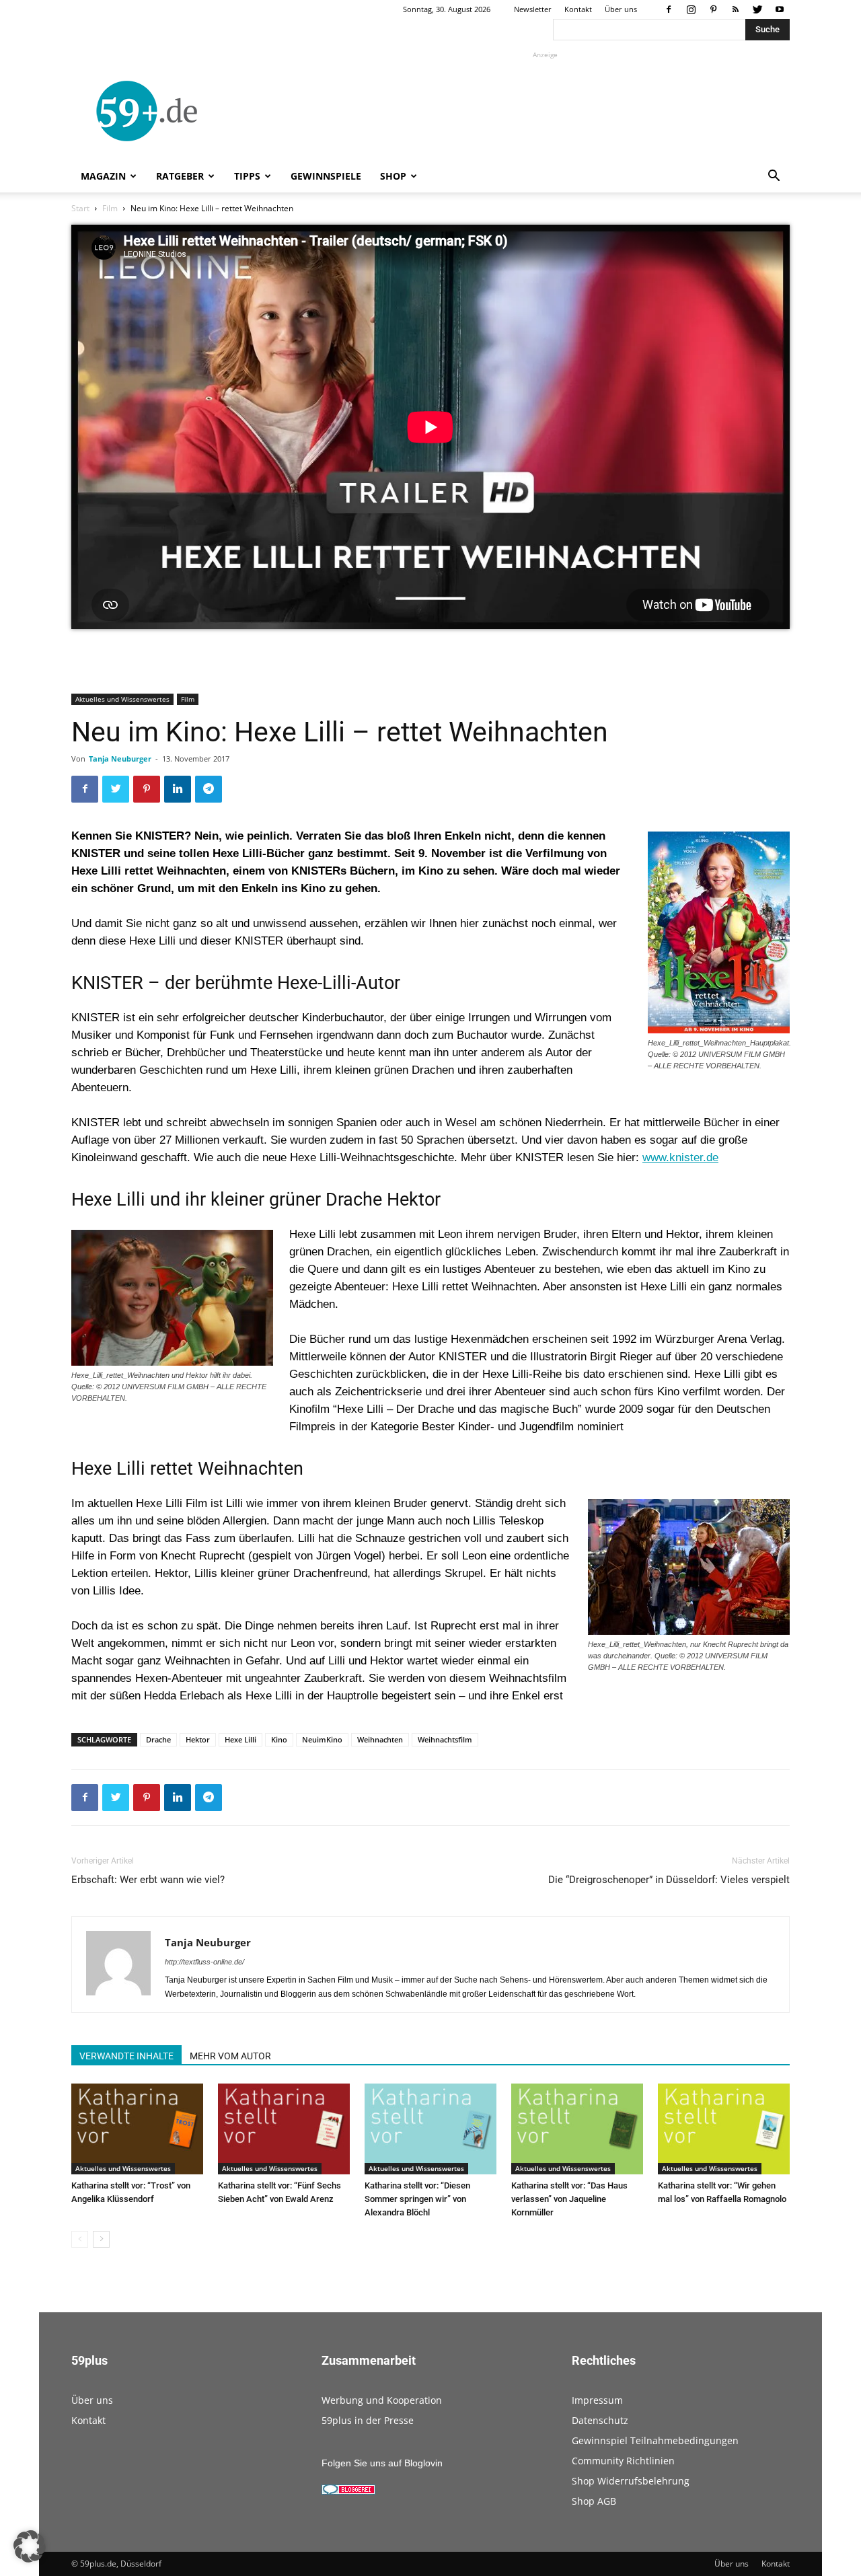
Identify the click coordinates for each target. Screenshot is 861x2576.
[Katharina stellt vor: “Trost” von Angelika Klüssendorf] (137, 2129)
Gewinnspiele (326, 176)
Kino (279, 1739)
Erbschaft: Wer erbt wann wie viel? (148, 1880)
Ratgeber (180, 176)
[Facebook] (669, 9)
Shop (393, 176)
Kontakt (578, 9)
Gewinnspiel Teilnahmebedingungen (655, 2440)
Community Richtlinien (623, 2461)
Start (80, 208)
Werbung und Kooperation (382, 2400)
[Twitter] (757, 9)
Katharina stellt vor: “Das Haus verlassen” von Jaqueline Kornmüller (569, 2199)
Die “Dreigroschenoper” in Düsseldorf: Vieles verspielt (669, 1880)
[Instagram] (691, 9)
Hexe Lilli (240, 1739)
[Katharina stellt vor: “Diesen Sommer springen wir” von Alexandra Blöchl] (430, 2129)
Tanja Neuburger (120, 759)
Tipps (247, 176)
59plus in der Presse (368, 2420)
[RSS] (735, 9)
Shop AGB (594, 2501)
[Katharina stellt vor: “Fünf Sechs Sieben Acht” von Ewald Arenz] (284, 2129)
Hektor (198, 1739)
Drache (158, 1739)
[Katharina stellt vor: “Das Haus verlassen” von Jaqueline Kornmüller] (577, 2129)
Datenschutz (600, 2420)
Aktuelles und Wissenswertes (122, 699)
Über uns (621, 9)
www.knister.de (680, 1157)
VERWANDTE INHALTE (126, 2056)
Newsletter (533, 9)
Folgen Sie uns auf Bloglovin (382, 2463)
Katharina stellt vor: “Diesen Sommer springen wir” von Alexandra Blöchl (417, 2199)
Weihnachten (380, 1739)
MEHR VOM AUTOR (230, 2056)
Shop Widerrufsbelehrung (631, 2481)
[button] (774, 177)
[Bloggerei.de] (348, 2491)
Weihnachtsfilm (445, 1739)
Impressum (597, 2400)
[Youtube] (780, 9)
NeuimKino (322, 1739)
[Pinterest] (713, 9)
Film (110, 208)
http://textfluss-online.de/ (204, 1962)
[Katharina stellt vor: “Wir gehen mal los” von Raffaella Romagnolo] (724, 2129)
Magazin (103, 176)
